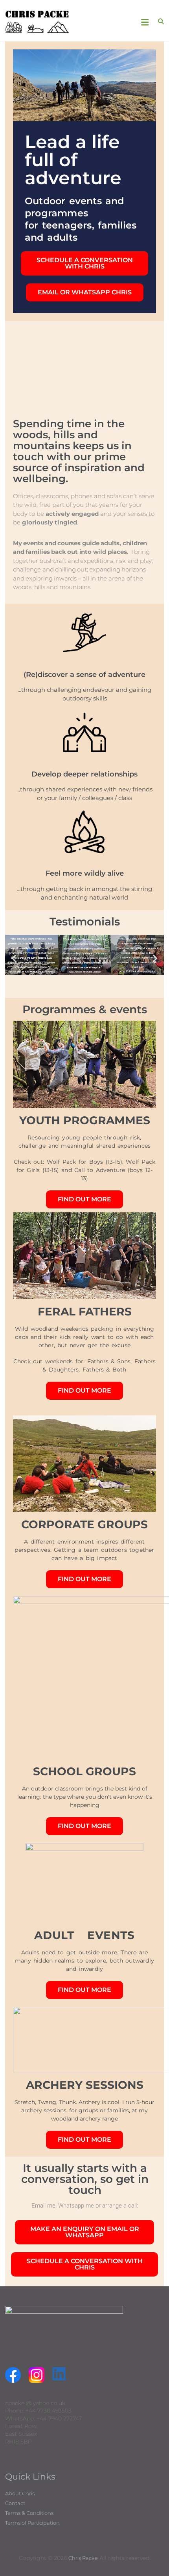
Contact (15, 2503)
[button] (14, 959)
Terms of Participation (32, 2523)
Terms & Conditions (29, 2513)
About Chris (20, 2493)
